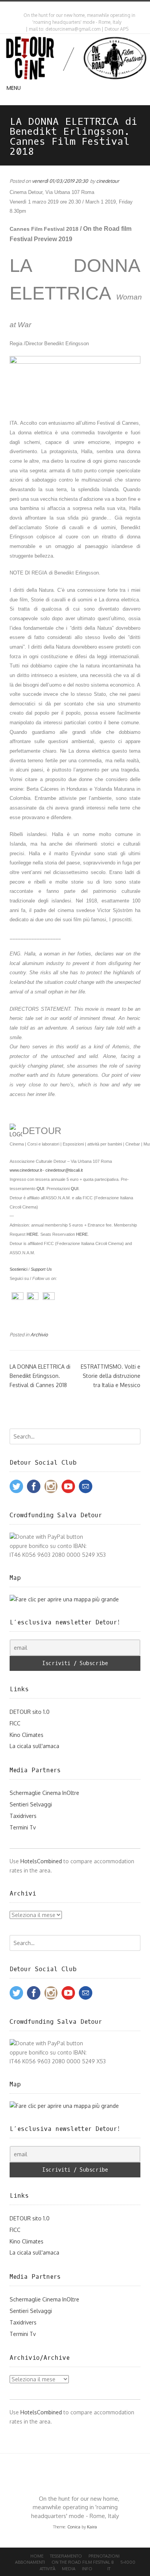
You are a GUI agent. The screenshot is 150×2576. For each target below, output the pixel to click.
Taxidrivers (23, 1816)
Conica (74, 2527)
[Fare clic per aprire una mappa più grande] (64, 1599)
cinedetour (108, 181)
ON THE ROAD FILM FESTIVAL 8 (83, 2562)
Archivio (39, 1334)
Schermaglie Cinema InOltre (44, 1793)
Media (69, 2569)
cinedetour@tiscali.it (64, 1170)
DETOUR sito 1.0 (30, 1712)
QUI (40, 1189)
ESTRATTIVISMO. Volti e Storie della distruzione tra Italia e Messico (111, 1376)
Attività (47, 2569)
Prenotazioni (104, 2556)
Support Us (41, 1269)
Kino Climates (27, 1735)
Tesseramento (66, 2556)
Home (37, 2556)
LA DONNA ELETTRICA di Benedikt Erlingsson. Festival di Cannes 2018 (40, 1376)
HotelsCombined (41, 1861)
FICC (15, 1723)
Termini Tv (23, 1827)
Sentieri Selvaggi (31, 1804)
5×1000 (128, 2562)
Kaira (92, 2527)
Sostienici (18, 1269)
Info (87, 2569)
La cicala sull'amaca (34, 1746)
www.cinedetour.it (26, 1170)
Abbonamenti (30, 2562)
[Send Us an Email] (70, 7)
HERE (32, 1234)
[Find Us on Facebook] (77, 7)
